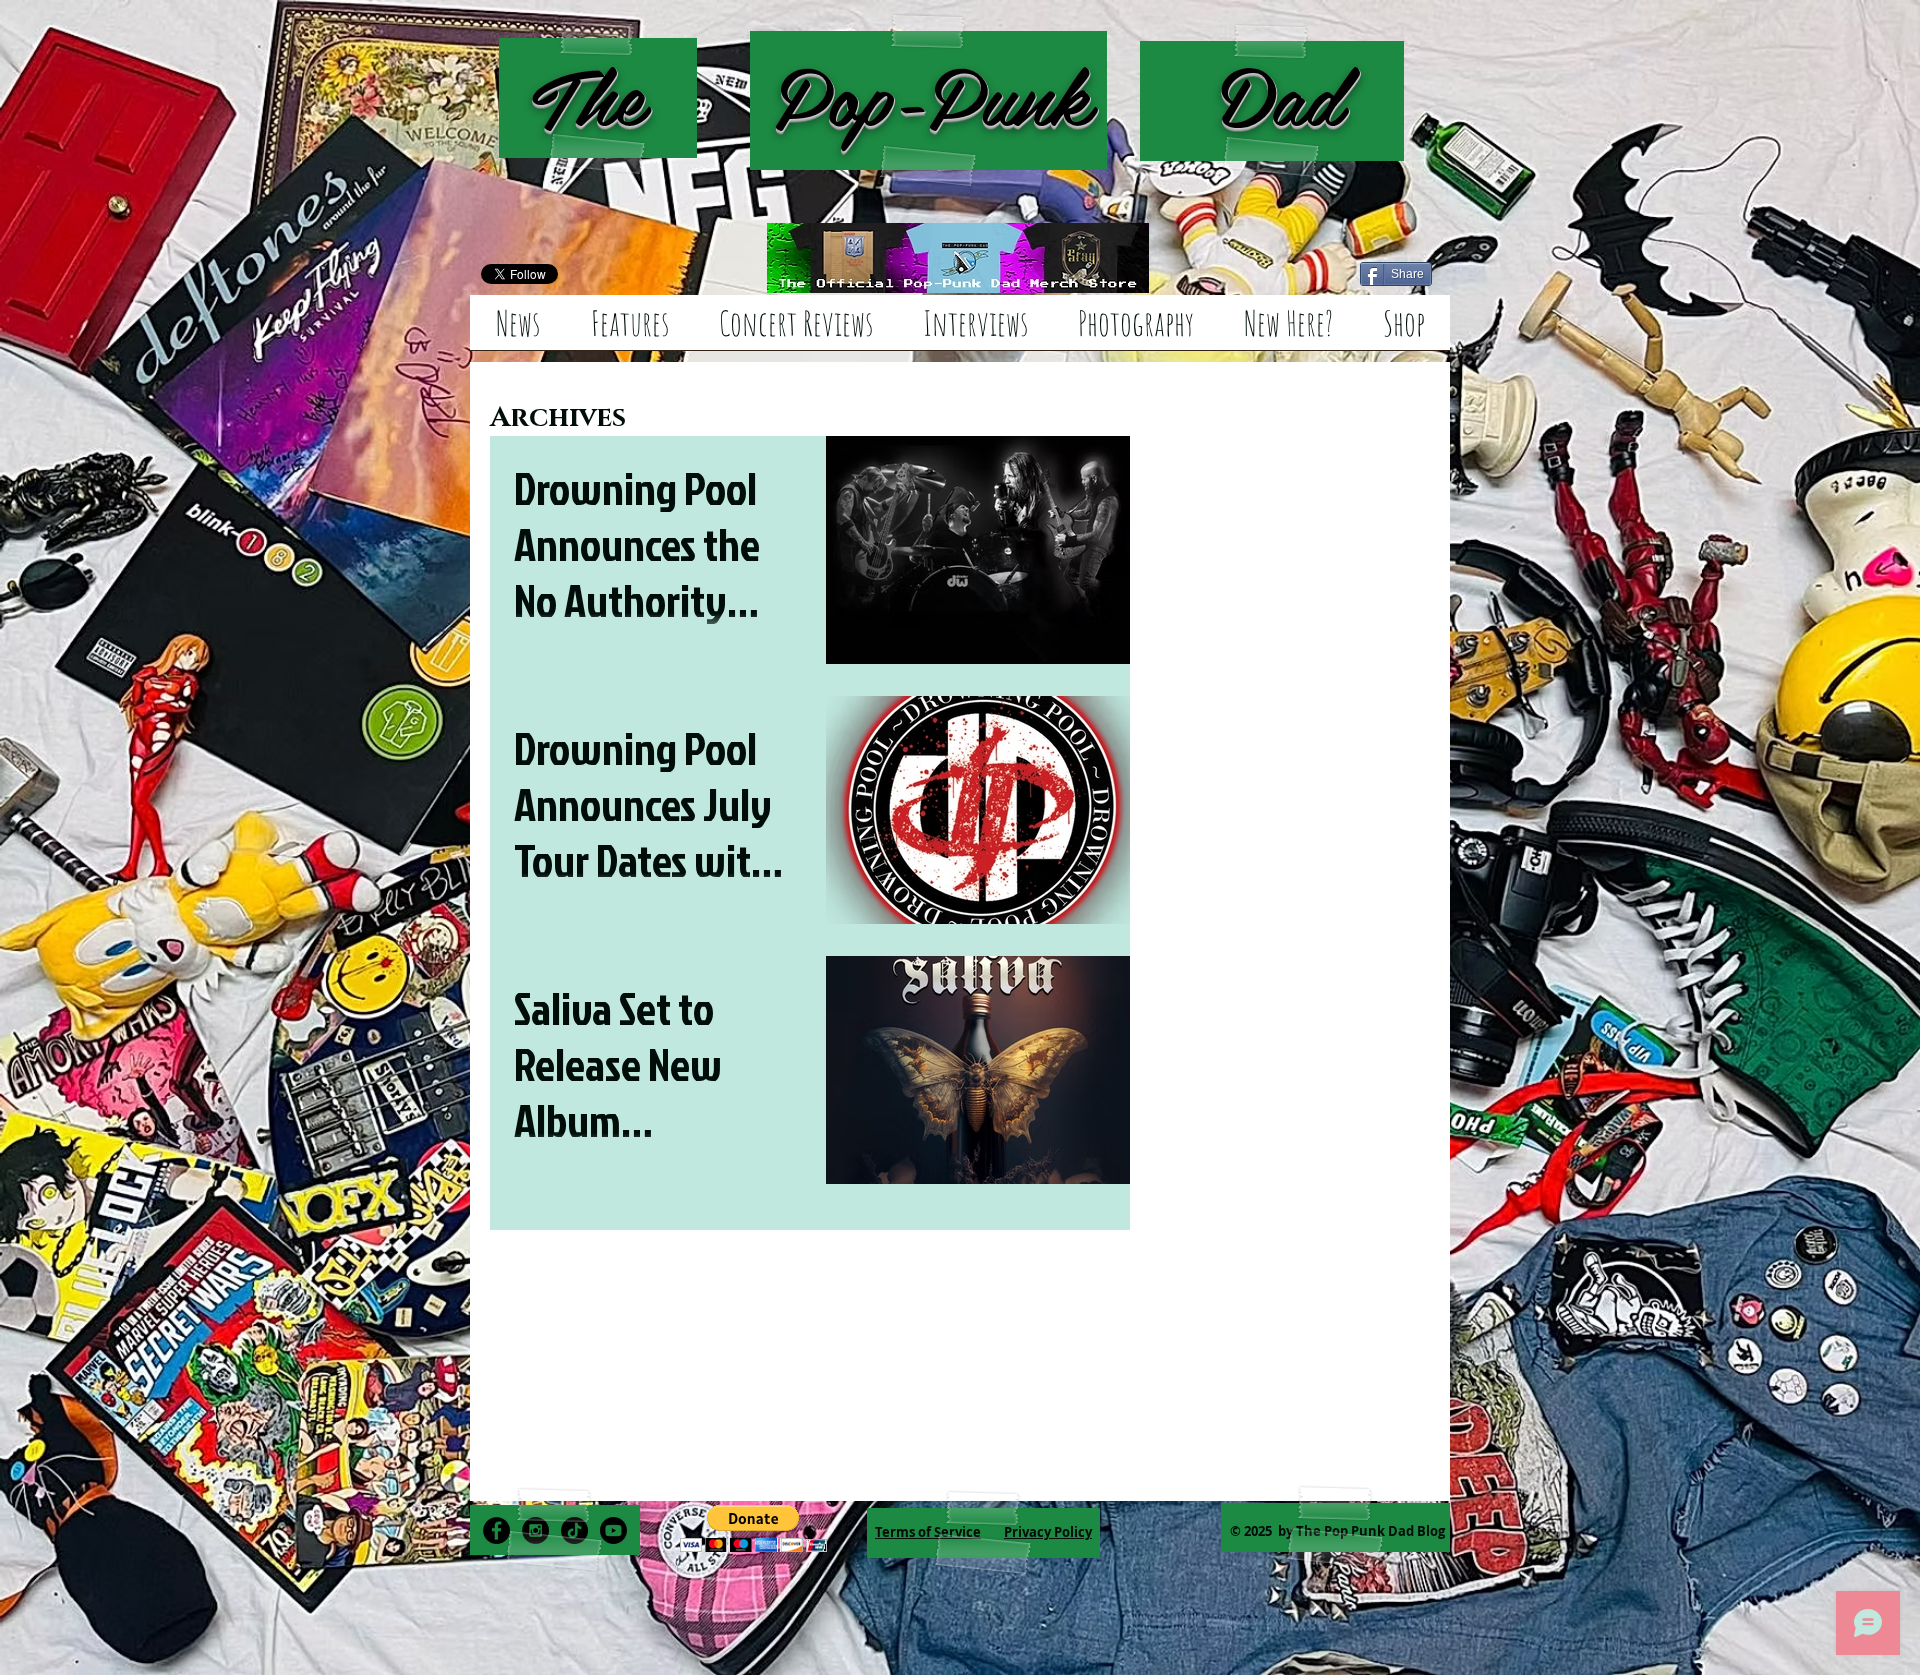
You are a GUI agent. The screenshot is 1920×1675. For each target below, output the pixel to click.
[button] (753, 1528)
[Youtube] (613, 1530)
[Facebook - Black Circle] (496, 1530)
